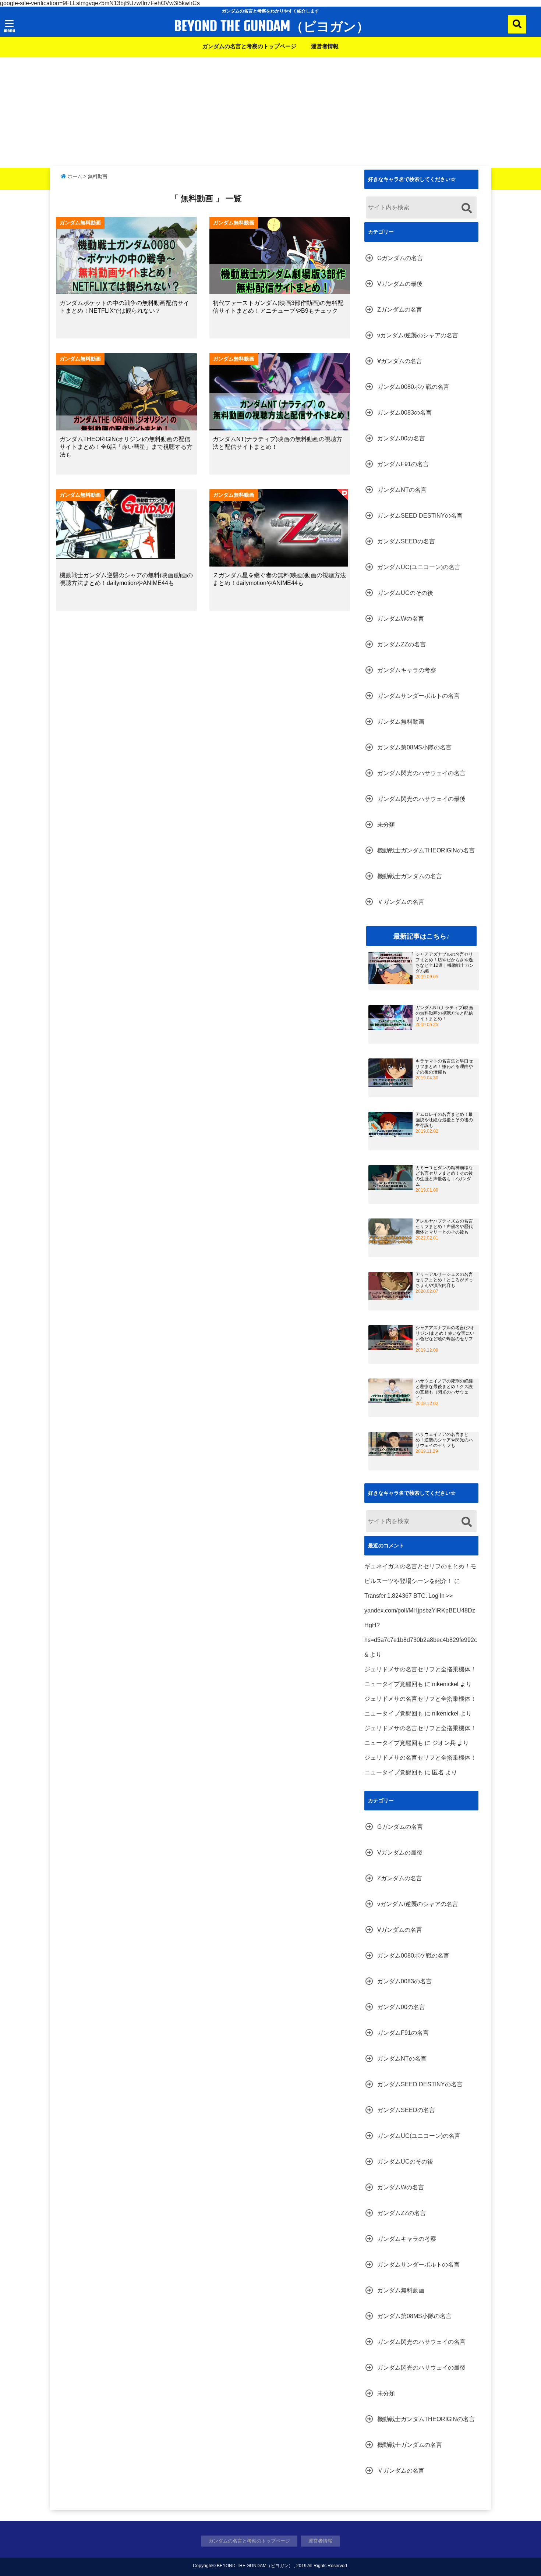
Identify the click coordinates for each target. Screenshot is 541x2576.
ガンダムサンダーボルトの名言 (418, 696)
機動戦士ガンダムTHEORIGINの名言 (426, 850)
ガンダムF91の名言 (403, 464)
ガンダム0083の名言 (404, 413)
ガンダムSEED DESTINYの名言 (420, 516)
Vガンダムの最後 (400, 284)
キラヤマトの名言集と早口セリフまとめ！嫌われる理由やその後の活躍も (444, 1067)
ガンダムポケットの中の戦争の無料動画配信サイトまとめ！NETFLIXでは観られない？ (124, 307)
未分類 (386, 825)
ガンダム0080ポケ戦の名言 (413, 387)
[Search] (466, 208)
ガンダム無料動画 (401, 722)
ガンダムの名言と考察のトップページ (249, 46)
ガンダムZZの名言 (402, 644)
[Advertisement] (270, 113)
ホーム (74, 176)
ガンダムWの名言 (401, 619)
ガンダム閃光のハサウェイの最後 (421, 799)
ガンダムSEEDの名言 (406, 541)
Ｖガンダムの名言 (401, 902)
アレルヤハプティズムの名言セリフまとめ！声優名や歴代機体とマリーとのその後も (444, 1227)
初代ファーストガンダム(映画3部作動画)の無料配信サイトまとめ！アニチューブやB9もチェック (278, 307)
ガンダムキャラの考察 (407, 670)
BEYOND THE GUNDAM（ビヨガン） (272, 26)
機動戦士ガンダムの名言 (410, 876)
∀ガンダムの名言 (400, 361)
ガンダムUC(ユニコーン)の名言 (419, 567)
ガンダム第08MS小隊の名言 (414, 747)
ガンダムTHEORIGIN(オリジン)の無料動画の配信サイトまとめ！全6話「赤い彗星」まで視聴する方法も (126, 447)
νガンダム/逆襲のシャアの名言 (418, 335)
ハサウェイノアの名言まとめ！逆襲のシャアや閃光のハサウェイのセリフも (444, 1440)
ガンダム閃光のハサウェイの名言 (421, 773)
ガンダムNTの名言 (402, 490)
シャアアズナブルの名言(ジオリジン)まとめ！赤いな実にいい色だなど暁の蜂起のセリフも (445, 1336)
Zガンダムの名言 (400, 310)
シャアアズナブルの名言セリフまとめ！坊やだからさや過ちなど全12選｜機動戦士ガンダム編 (445, 963)
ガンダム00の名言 (401, 438)
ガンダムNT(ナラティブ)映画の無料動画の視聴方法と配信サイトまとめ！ (277, 443)
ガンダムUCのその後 (405, 593)
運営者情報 (325, 46)
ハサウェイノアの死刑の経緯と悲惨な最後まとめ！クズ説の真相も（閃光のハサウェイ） (444, 1389)
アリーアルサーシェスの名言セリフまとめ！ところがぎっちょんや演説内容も (444, 1280)
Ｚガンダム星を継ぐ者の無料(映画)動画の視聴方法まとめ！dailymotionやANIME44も (279, 579)
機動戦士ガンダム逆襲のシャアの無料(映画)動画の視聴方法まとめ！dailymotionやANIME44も (126, 579)
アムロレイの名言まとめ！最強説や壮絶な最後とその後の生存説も (444, 1120)
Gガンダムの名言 (400, 258)
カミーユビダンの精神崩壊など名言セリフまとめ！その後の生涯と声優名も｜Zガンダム (444, 1176)
